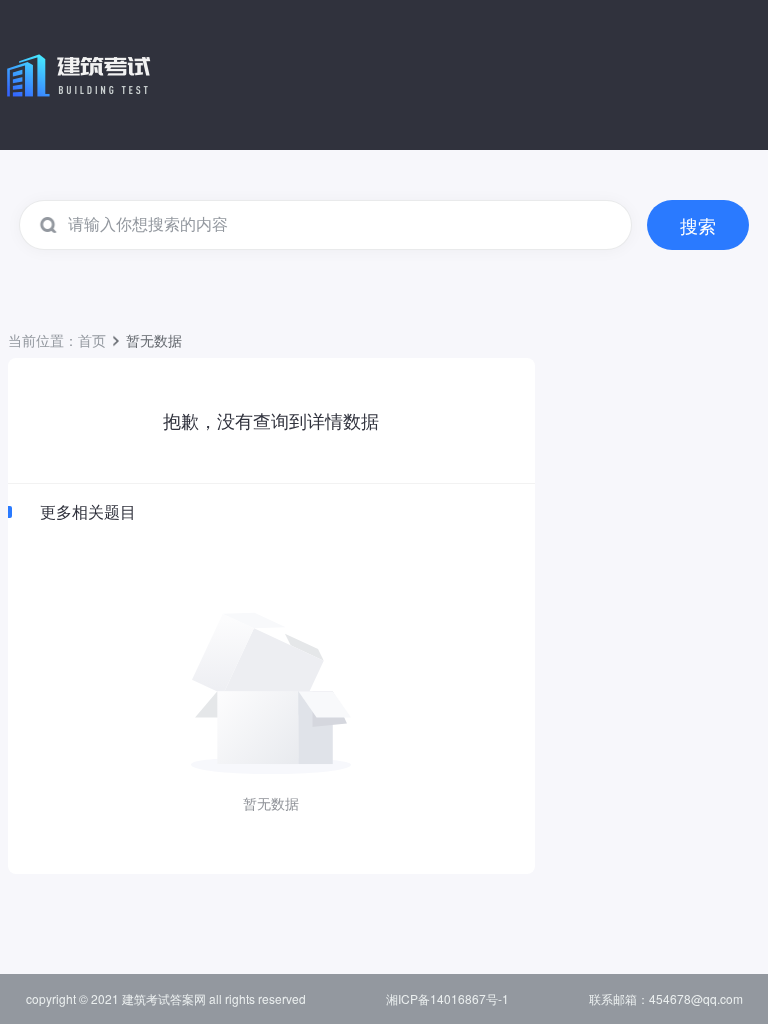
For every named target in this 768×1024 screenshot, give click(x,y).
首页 (92, 340)
